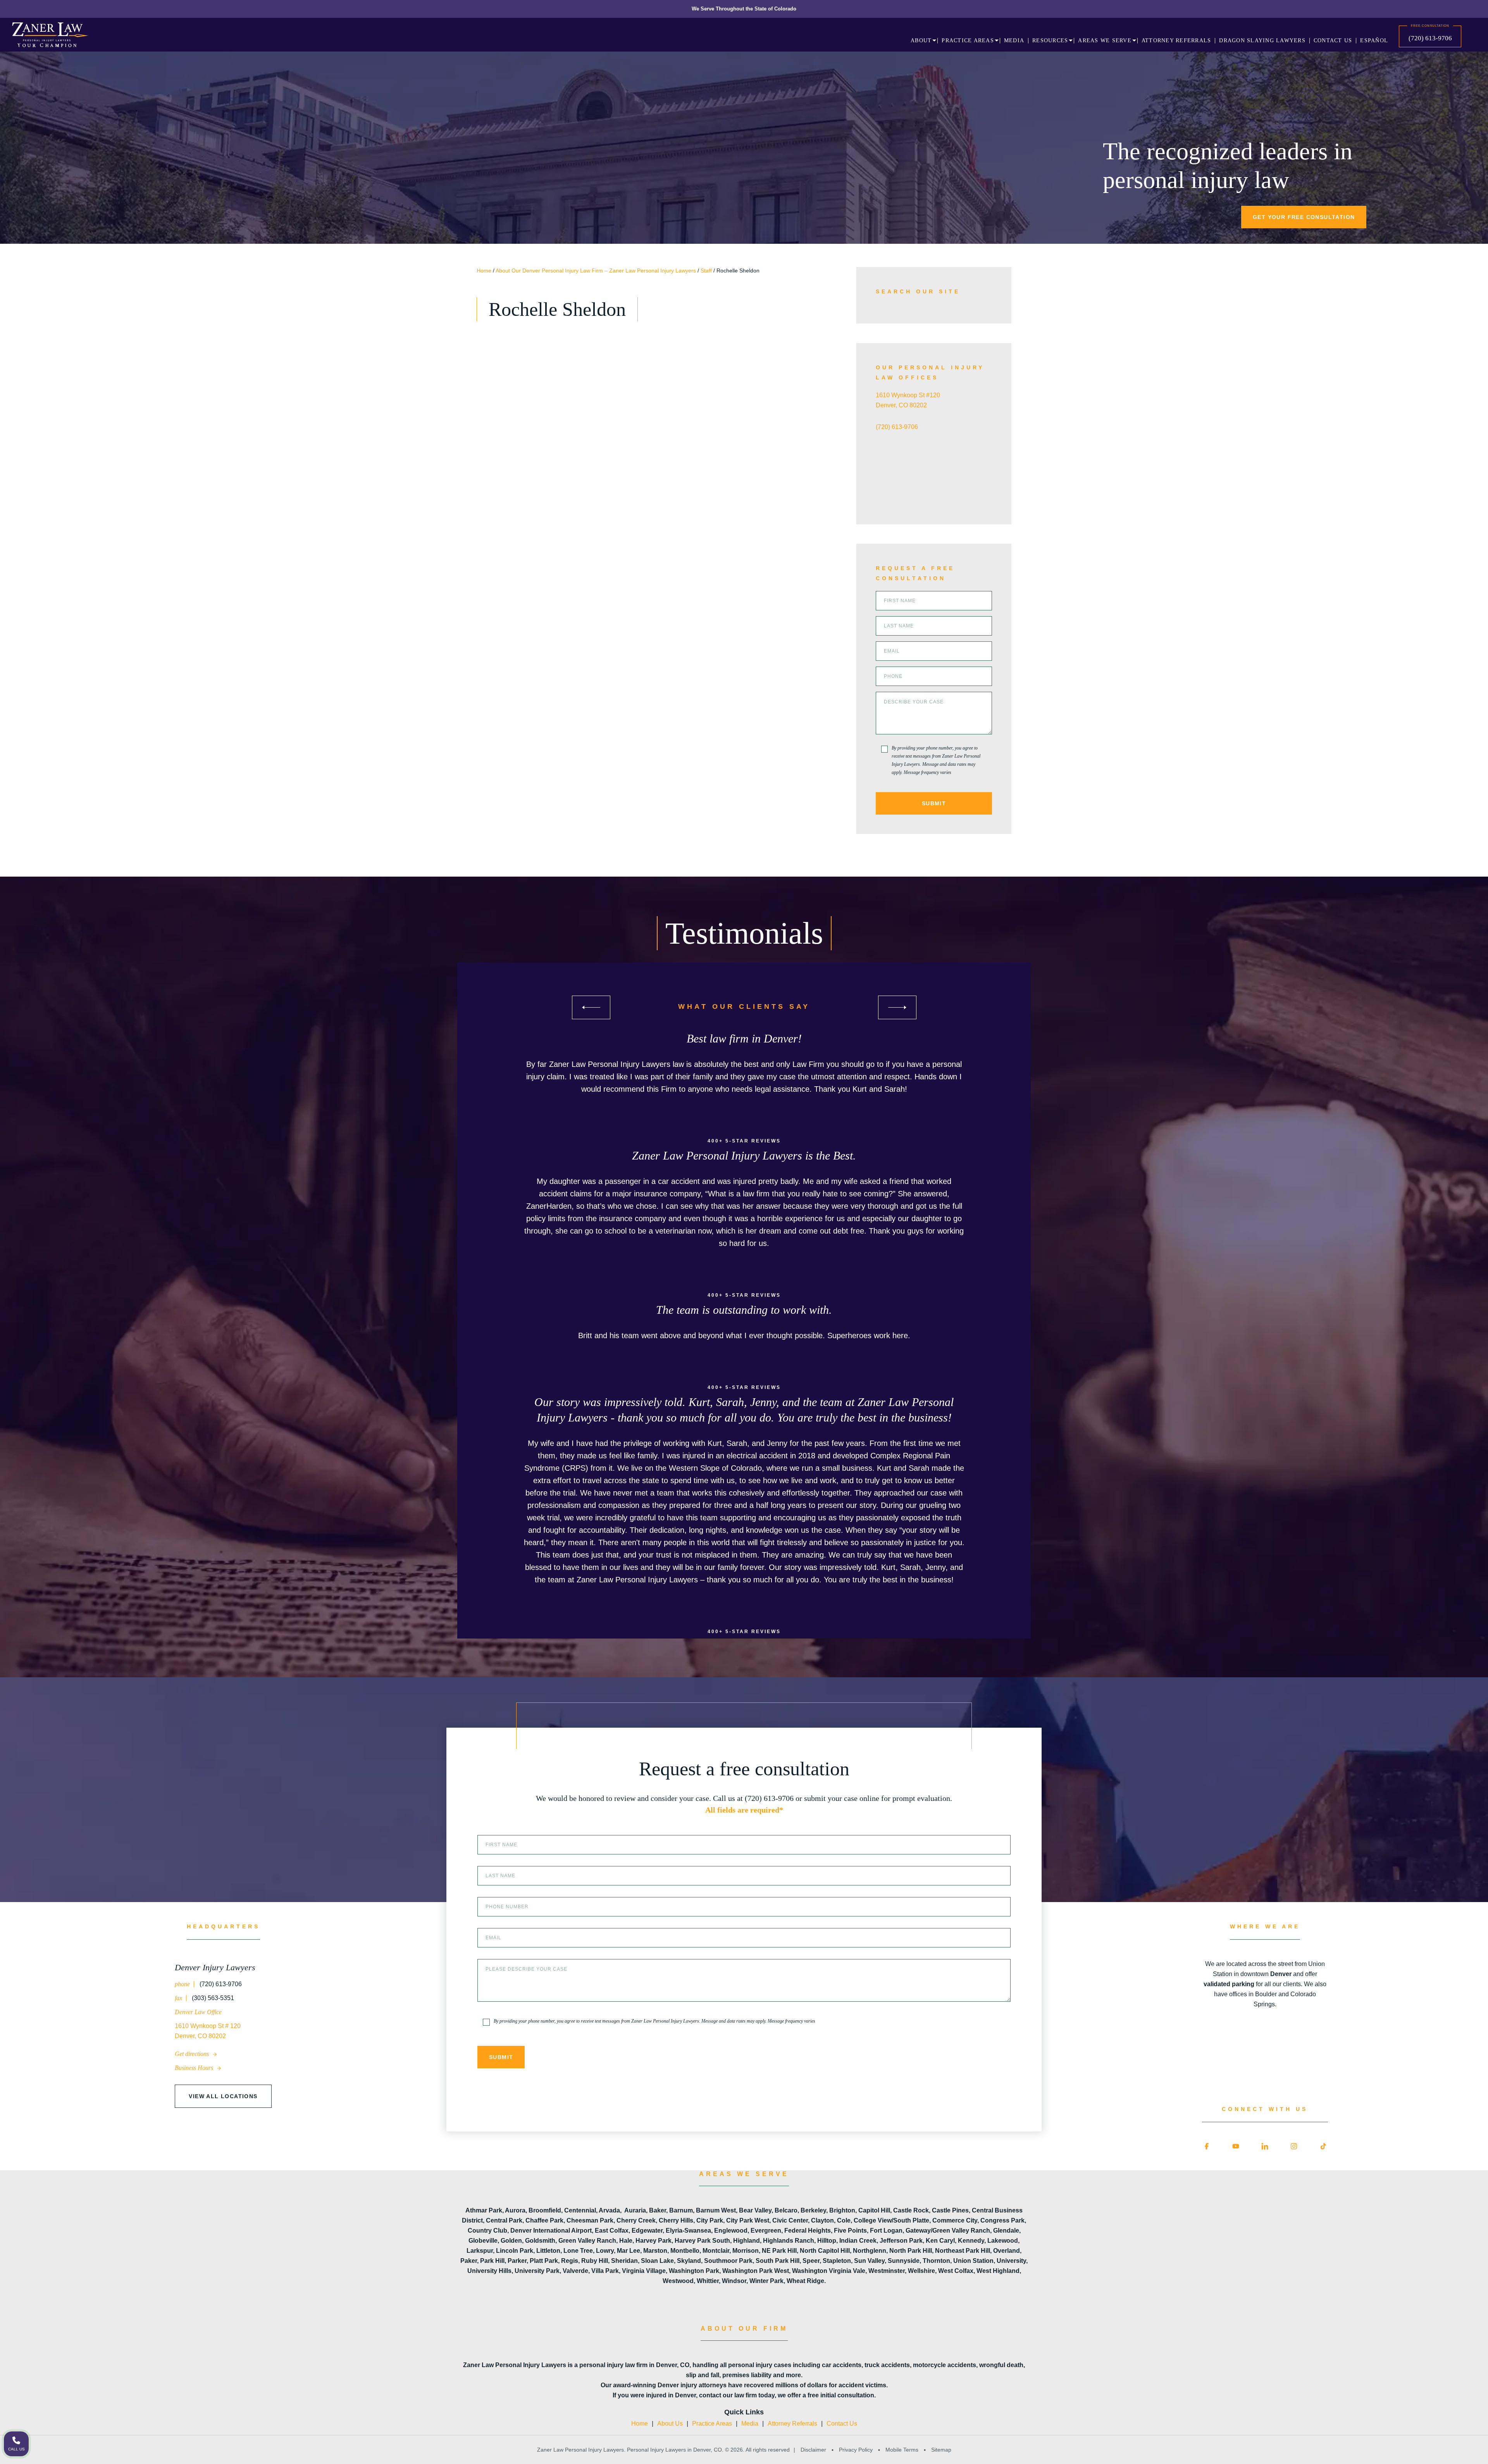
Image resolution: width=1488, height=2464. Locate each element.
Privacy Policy (856, 2450)
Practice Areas (712, 2424)
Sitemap (940, 2450)
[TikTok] (1323, 2146)
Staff (706, 271)
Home (484, 271)
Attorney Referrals (792, 2424)
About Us (670, 2424)
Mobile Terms (902, 2450)
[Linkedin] (1265, 2146)
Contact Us (842, 2424)
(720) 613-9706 (1430, 38)
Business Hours (195, 2068)
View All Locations (223, 2096)
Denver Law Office (198, 2012)
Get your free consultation (1304, 217)
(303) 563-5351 (212, 1998)
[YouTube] (1236, 2146)
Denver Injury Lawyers (215, 1967)
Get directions (193, 2054)
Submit (934, 803)
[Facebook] (1207, 2146)
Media (750, 2424)
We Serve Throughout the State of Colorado (744, 9)
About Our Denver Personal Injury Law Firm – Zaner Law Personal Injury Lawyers (596, 271)
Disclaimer (813, 2450)
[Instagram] (1294, 2146)
